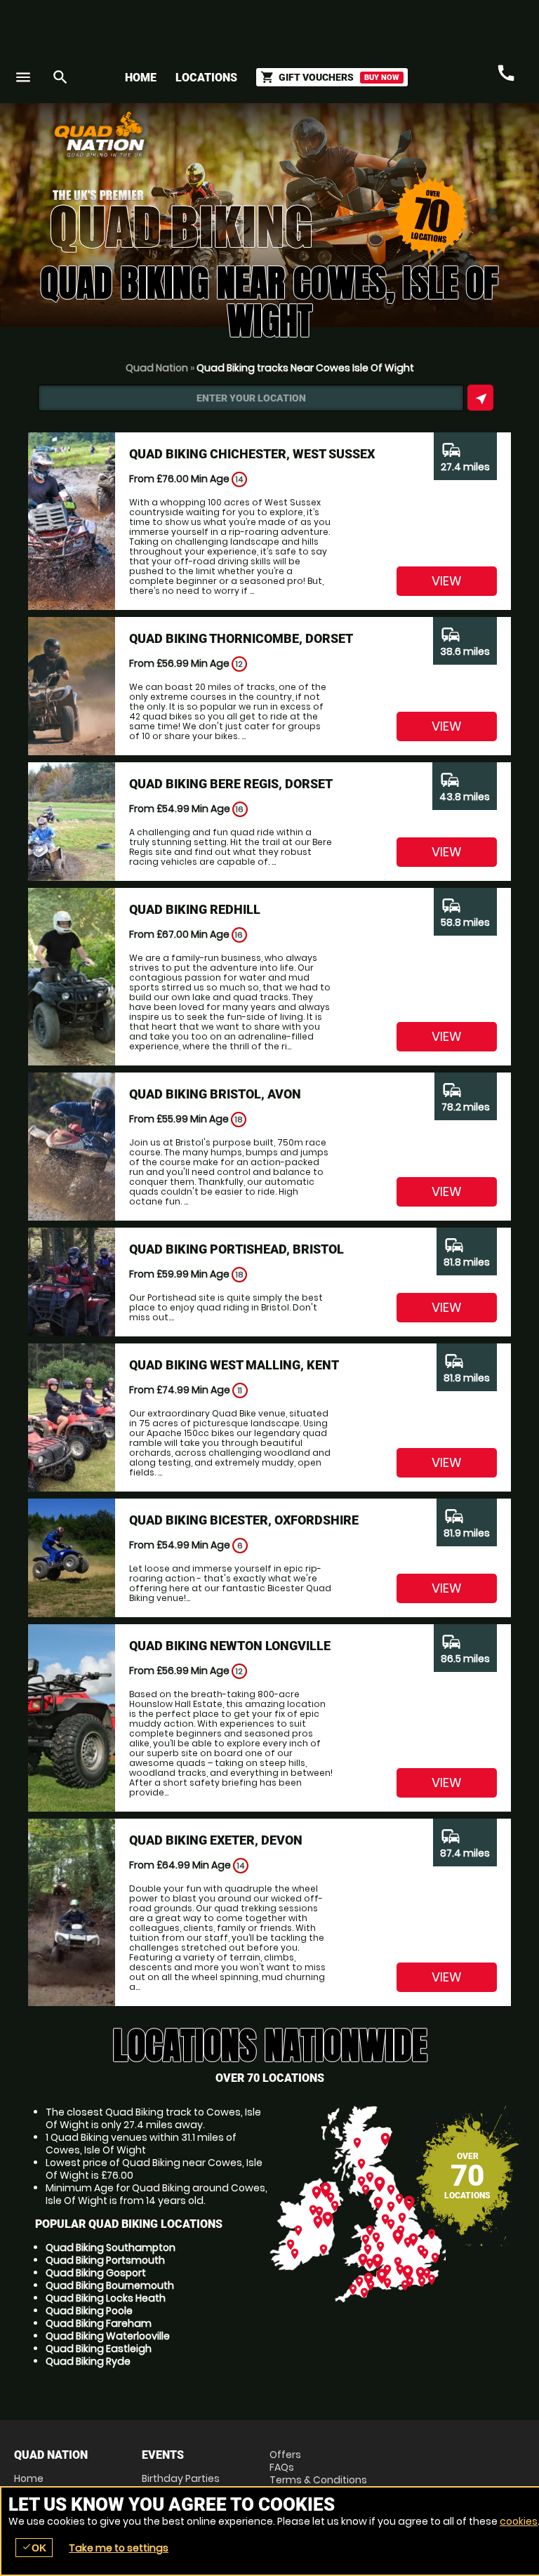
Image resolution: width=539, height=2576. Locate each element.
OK (34, 2548)
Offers (285, 2455)
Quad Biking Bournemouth (110, 2285)
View (447, 581)
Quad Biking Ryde (88, 2361)
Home (141, 78)
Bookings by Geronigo (279, 139)
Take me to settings (119, 2548)
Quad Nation (157, 368)
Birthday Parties (181, 2478)
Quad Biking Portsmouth (105, 2260)
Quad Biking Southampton (111, 2248)
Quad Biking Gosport (96, 2273)
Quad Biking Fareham (99, 2323)
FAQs (282, 2467)
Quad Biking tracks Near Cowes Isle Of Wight (305, 368)
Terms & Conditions (318, 2480)
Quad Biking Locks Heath (106, 2298)
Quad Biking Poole (89, 2311)
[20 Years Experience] (441, 139)
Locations (206, 78)
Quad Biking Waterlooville (108, 2336)
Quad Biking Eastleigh (99, 2349)
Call (506, 74)
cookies (519, 2521)
